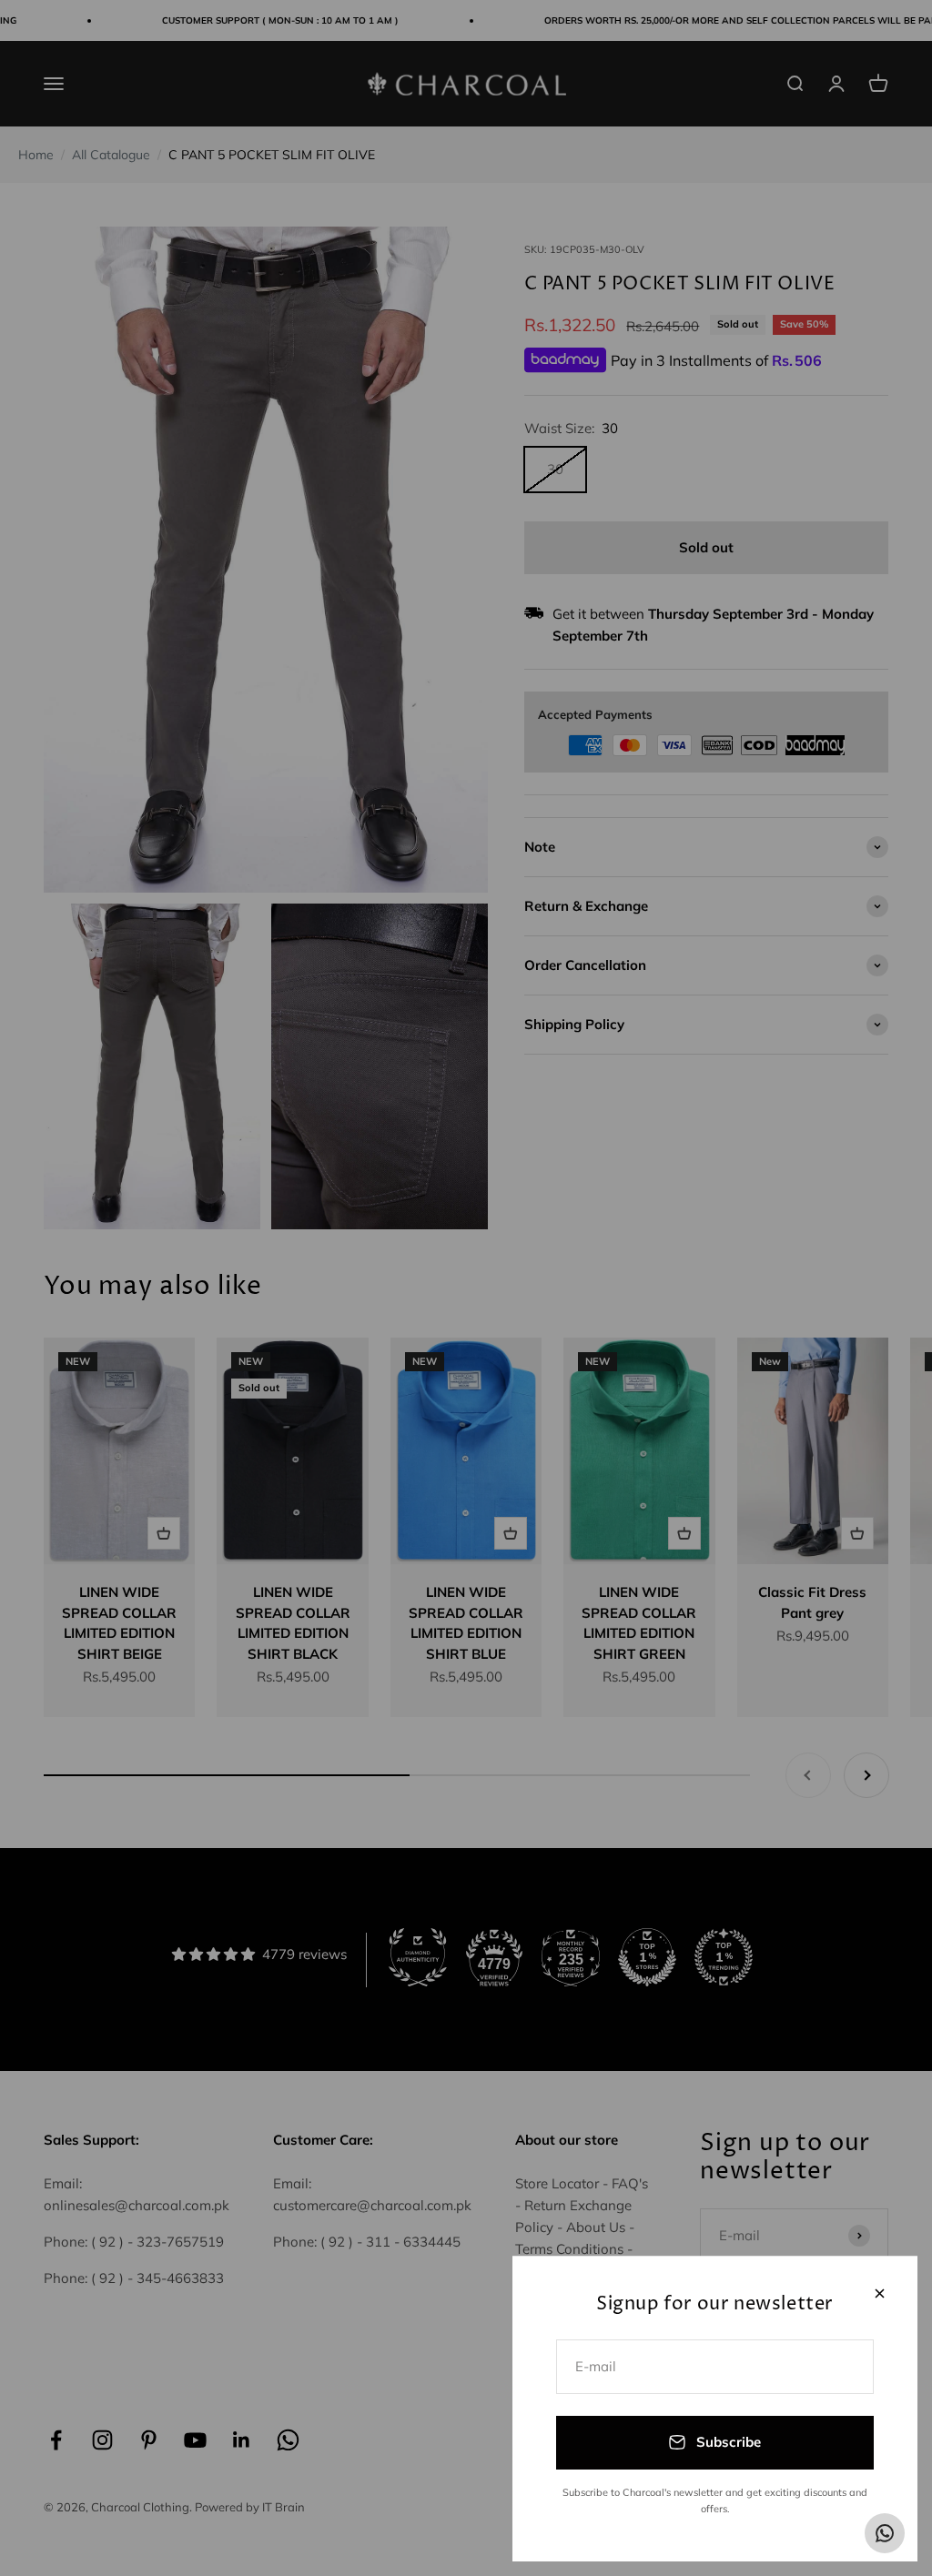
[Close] (880, 2293)
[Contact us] (885, 2533)
